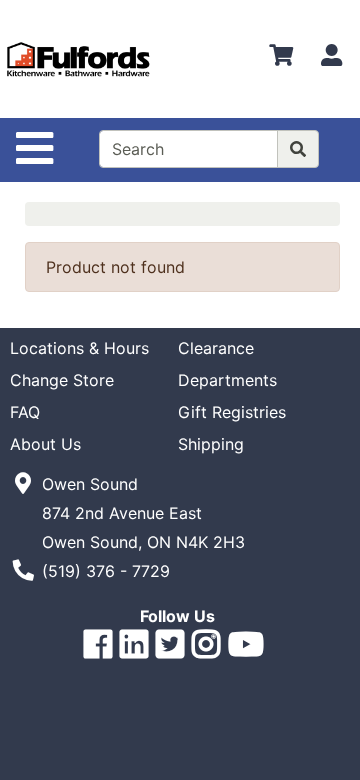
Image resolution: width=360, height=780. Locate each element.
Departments (227, 380)
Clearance (216, 348)
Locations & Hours (79, 348)
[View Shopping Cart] (281, 59)
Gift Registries (232, 412)
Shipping (211, 444)
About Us (45, 444)
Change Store (62, 380)
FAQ (25, 412)
